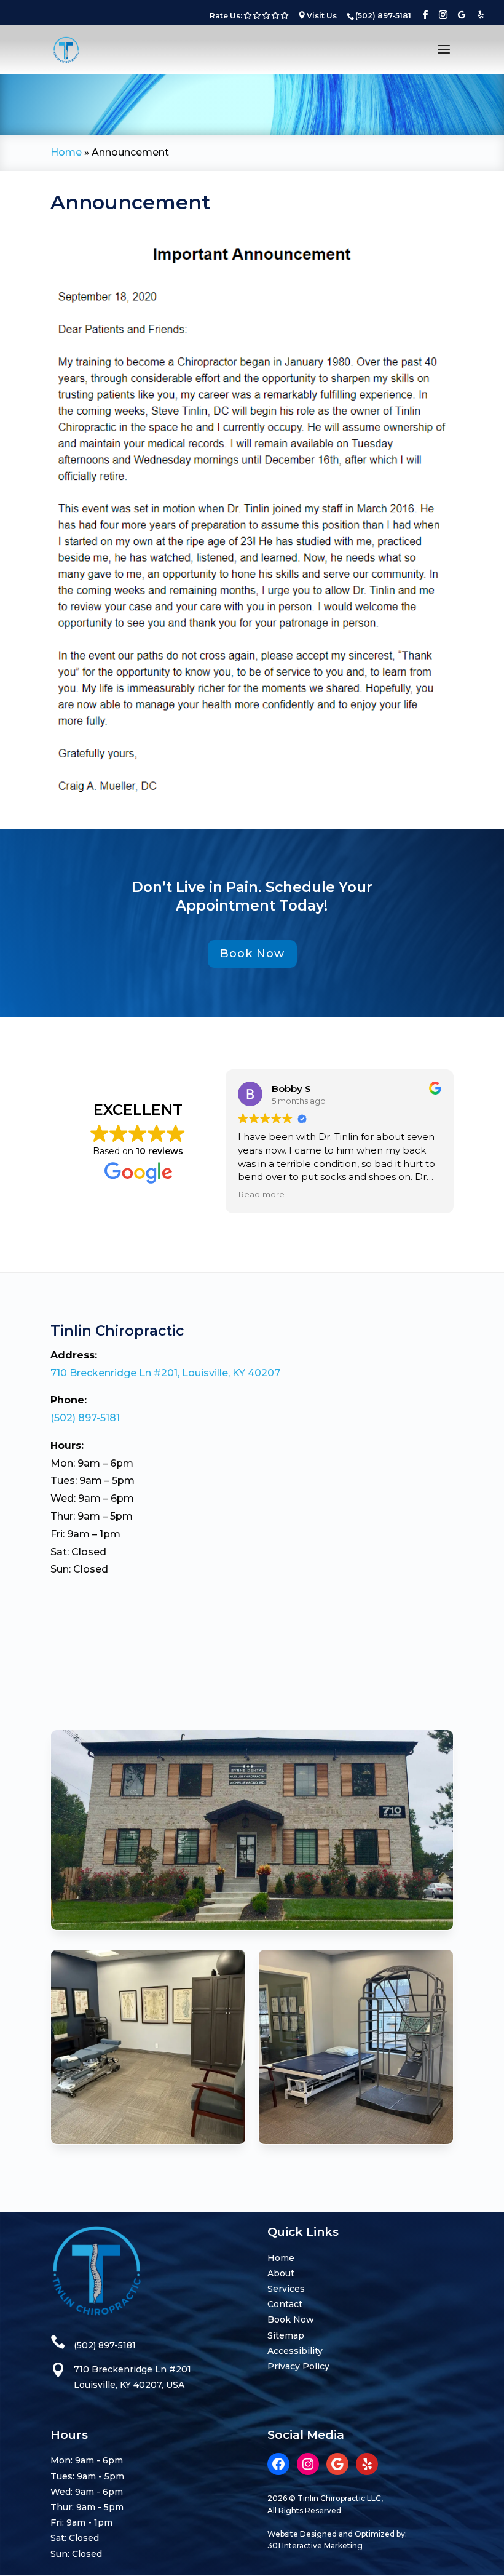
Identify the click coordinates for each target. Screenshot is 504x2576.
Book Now (252, 954)
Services (286, 2289)
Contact (285, 2304)
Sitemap (286, 2335)
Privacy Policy (298, 2366)
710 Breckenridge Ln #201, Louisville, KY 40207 (165, 1373)
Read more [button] (261, 1194)
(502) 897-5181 (85, 1418)
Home (66, 152)
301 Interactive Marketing (315, 2546)
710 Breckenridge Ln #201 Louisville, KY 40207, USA (132, 2377)
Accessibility (295, 2351)
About (281, 2273)
